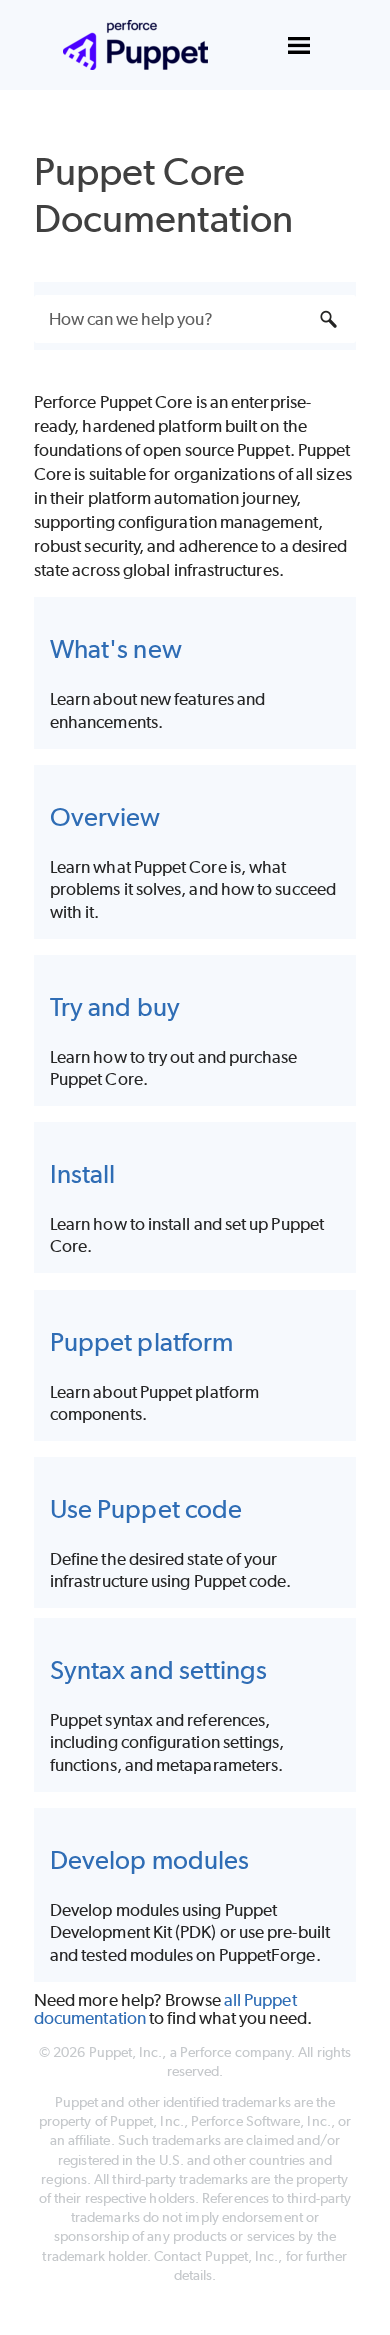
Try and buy (115, 1006)
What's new (116, 648)
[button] (328, 319)
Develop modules (149, 1859)
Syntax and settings (159, 1669)
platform (141, 1341)
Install (83, 1173)
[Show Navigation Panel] (299, 45)
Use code (146, 1508)
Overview (105, 816)
